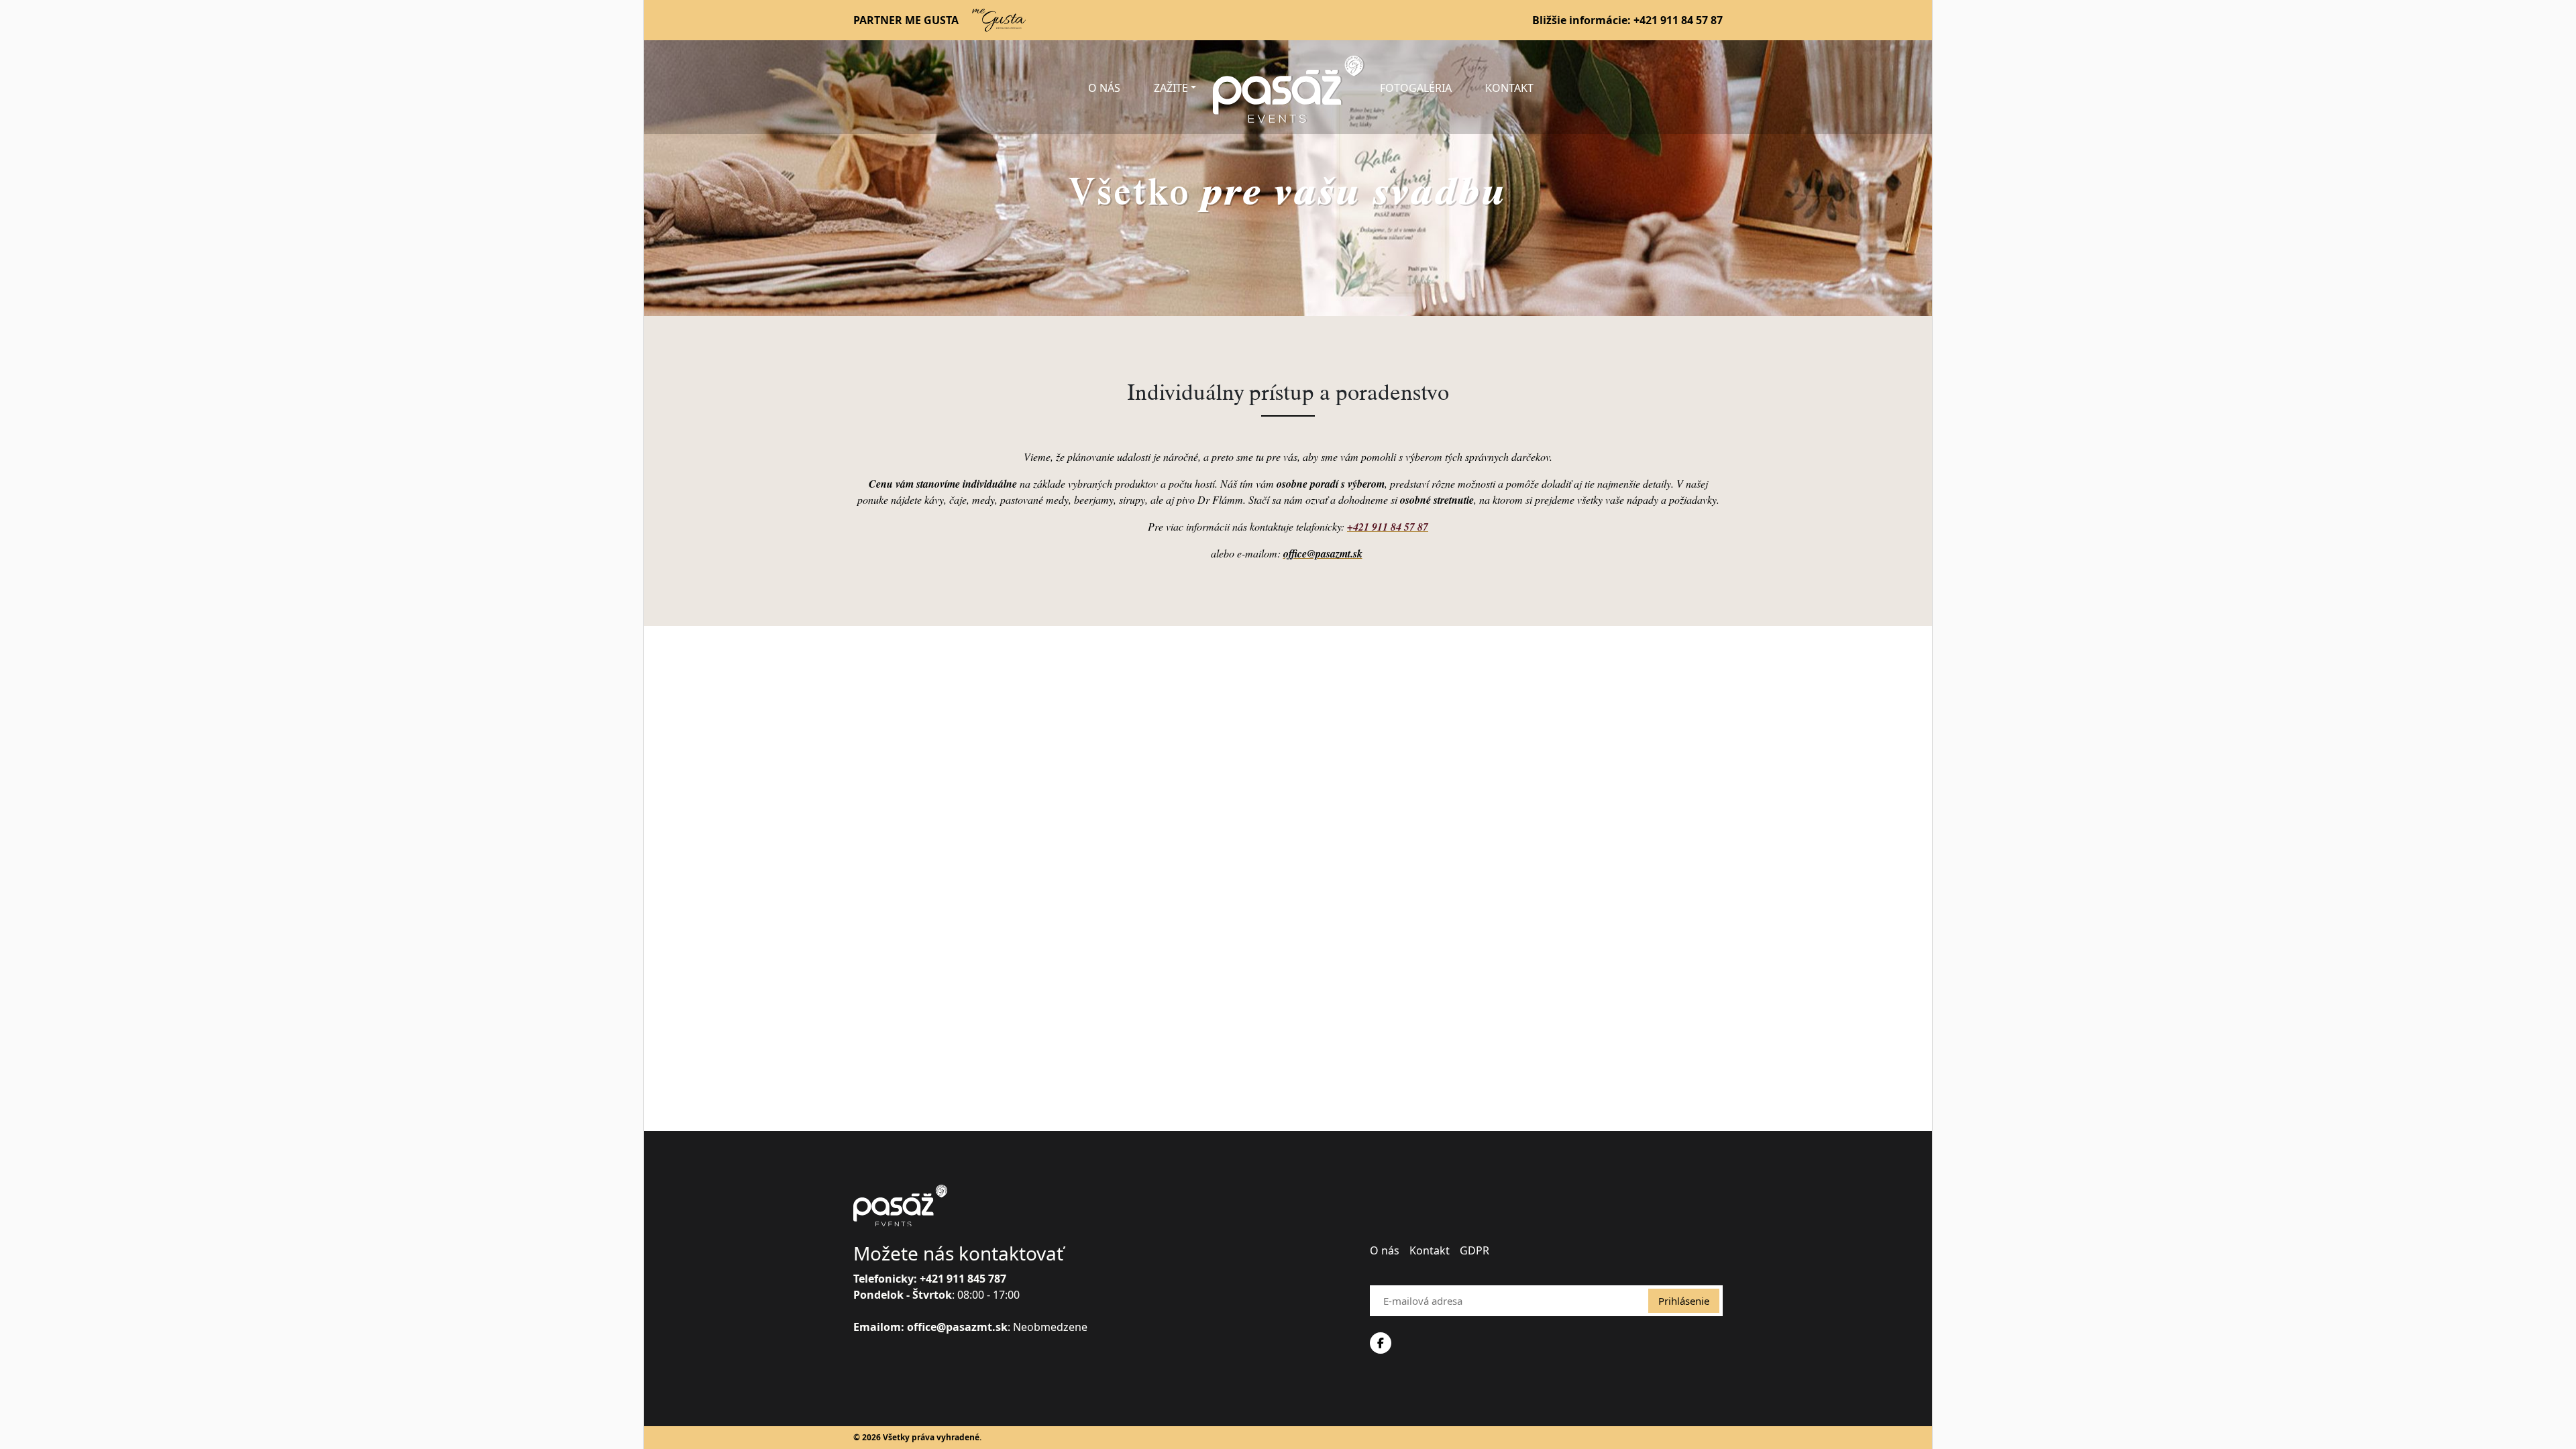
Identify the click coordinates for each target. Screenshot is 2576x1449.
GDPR (1474, 1250)
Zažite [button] (1171, 88)
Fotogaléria (1416, 88)
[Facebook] (1381, 1343)
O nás (1104, 88)
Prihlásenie (1684, 1301)
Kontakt (1509, 88)
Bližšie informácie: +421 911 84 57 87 (1627, 20)
